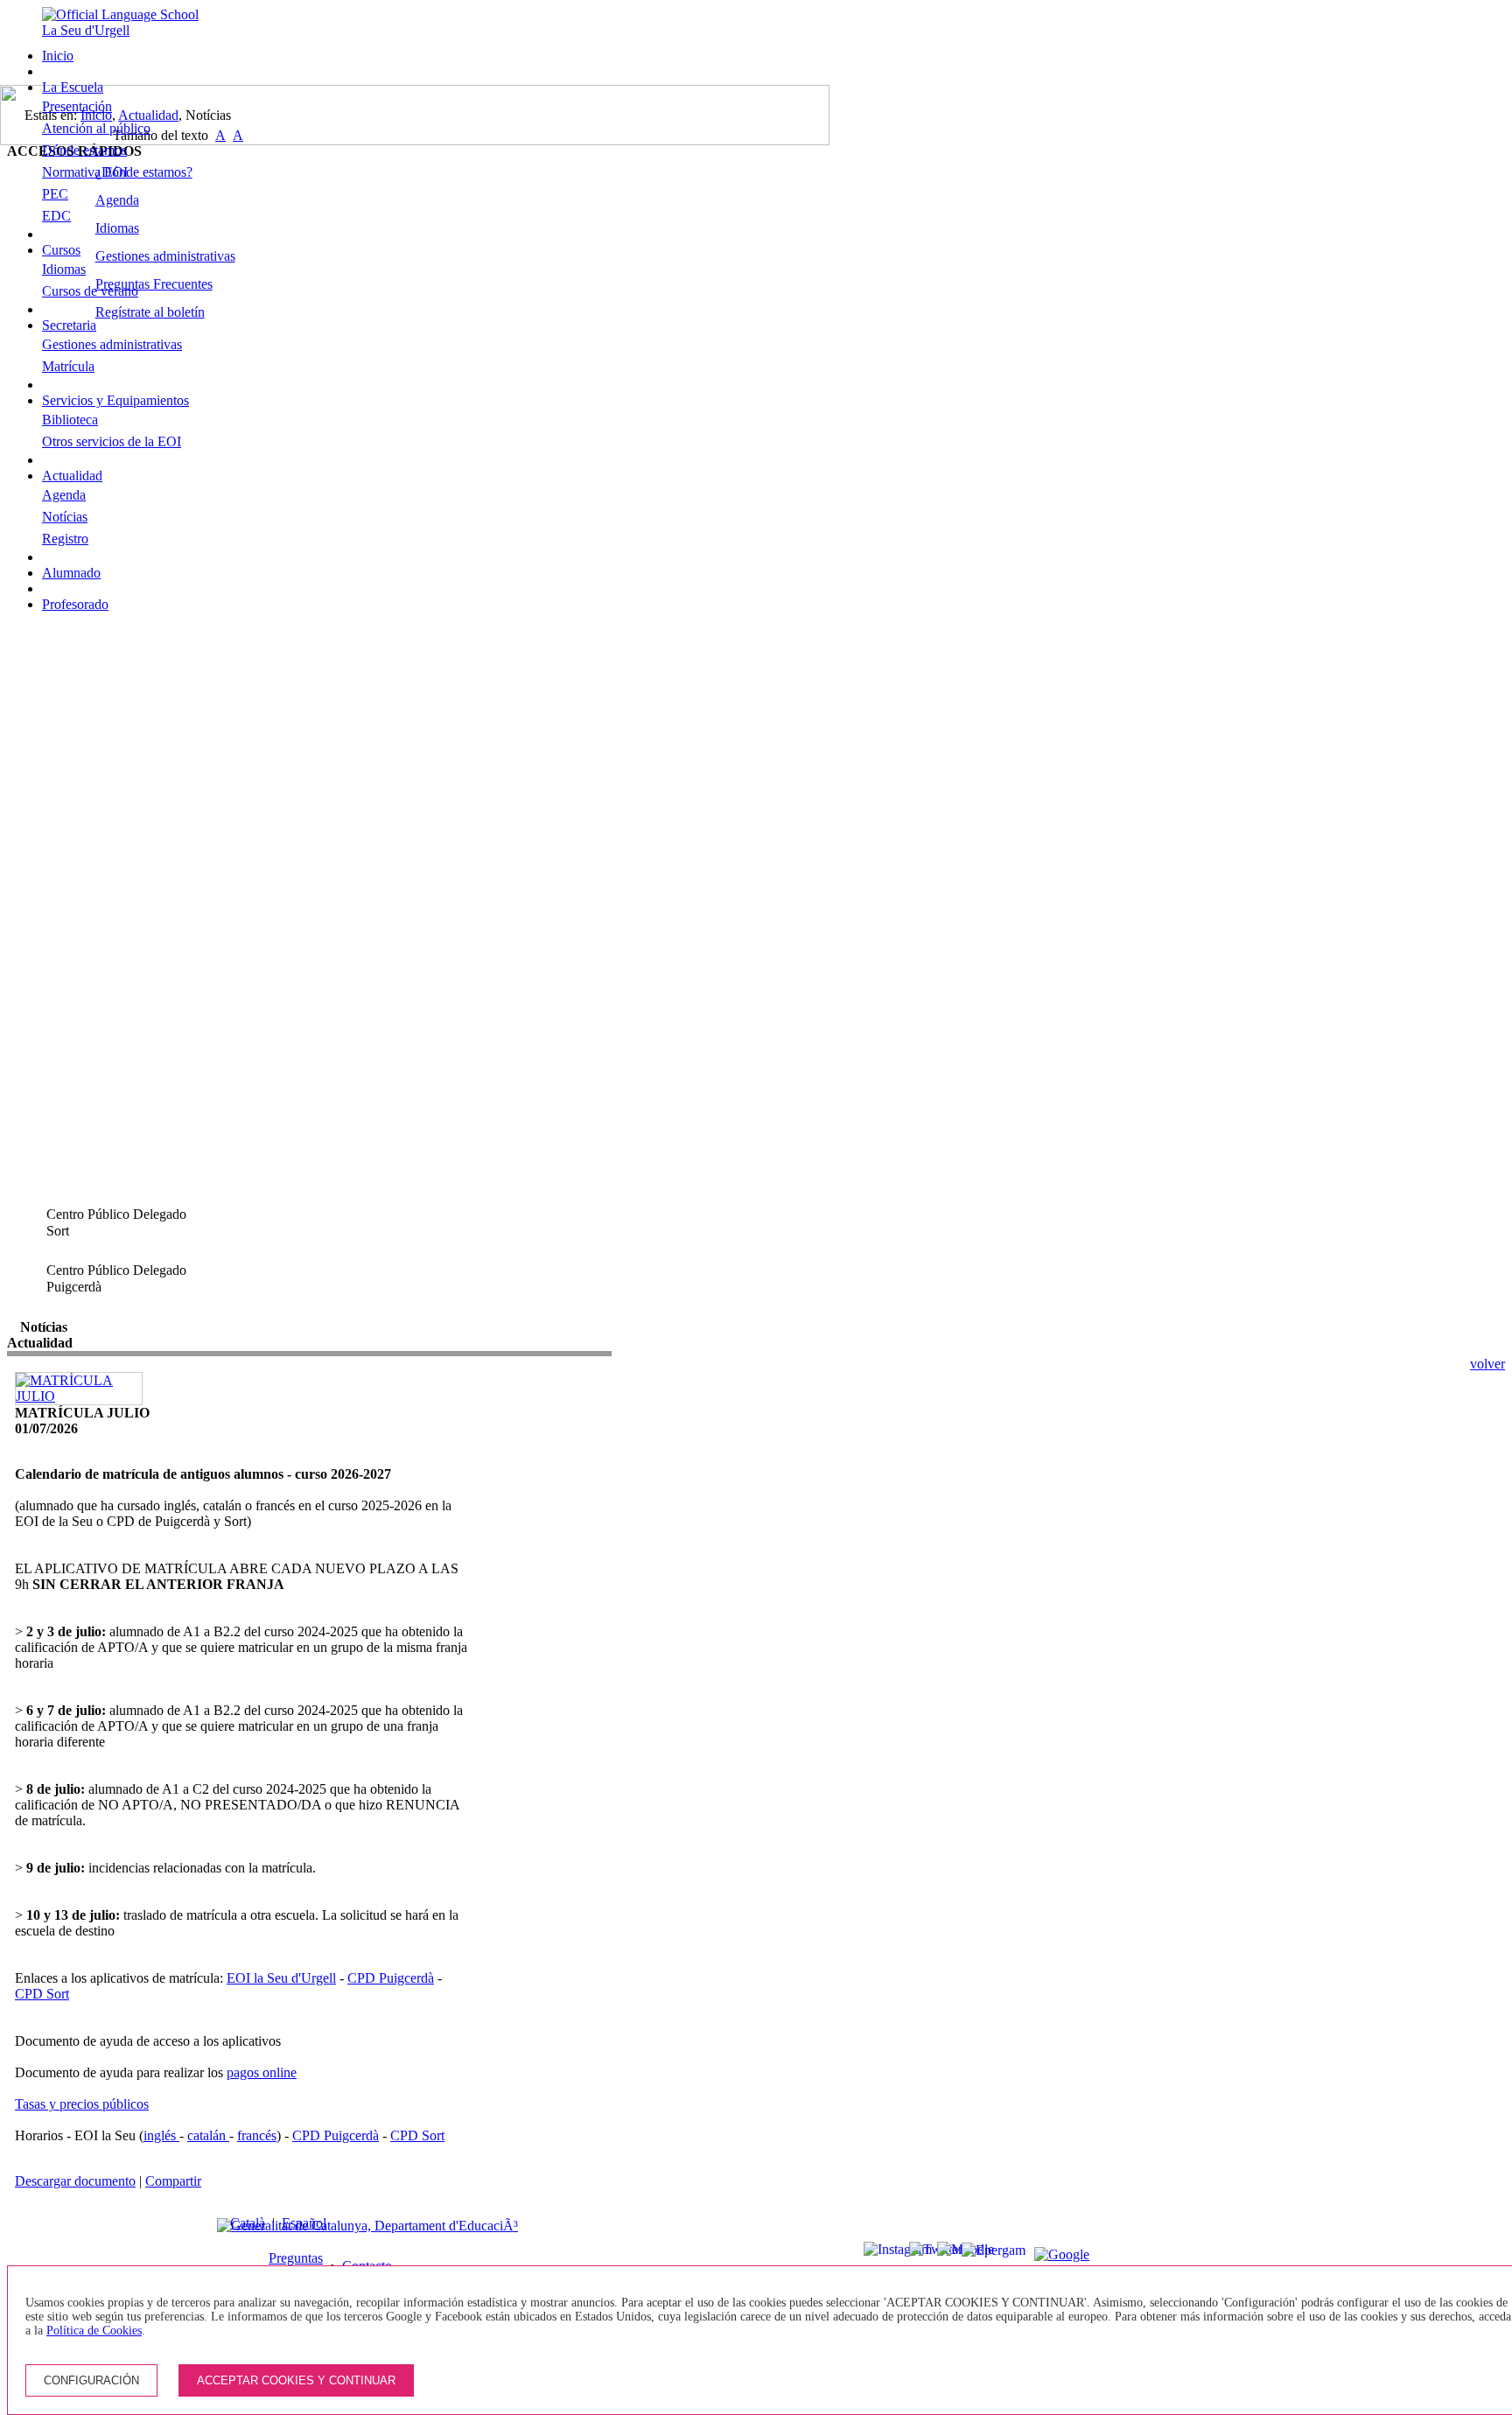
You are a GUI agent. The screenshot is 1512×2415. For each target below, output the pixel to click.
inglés (161, 2135)
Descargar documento (75, 2181)
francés (257, 2135)
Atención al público (96, 128)
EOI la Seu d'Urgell (281, 1978)
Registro (65, 539)
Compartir (173, 2181)
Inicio (58, 56)
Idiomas (64, 269)
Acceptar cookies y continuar (296, 2380)
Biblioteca (70, 420)
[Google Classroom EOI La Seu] (1043, 2255)
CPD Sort (42, 1994)
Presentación (77, 106)
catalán (208, 2135)
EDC (56, 216)
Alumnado (71, 573)
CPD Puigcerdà (391, 1978)
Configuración (91, 2380)
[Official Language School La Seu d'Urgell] (127, 30)
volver (1487, 1364)
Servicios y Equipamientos (115, 400)
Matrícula (68, 366)
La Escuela (73, 87)
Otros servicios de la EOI (112, 441)
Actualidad (72, 476)
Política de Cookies (94, 2331)
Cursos (61, 250)
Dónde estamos (84, 150)
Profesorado (75, 604)
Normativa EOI (85, 172)
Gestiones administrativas (112, 344)
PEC (55, 194)
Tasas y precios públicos (82, 2104)
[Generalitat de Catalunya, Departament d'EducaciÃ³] (367, 2226)
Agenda (64, 495)
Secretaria (69, 325)
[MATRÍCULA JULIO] (79, 1396)
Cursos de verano (90, 291)
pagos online (262, 2072)
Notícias (65, 517)
